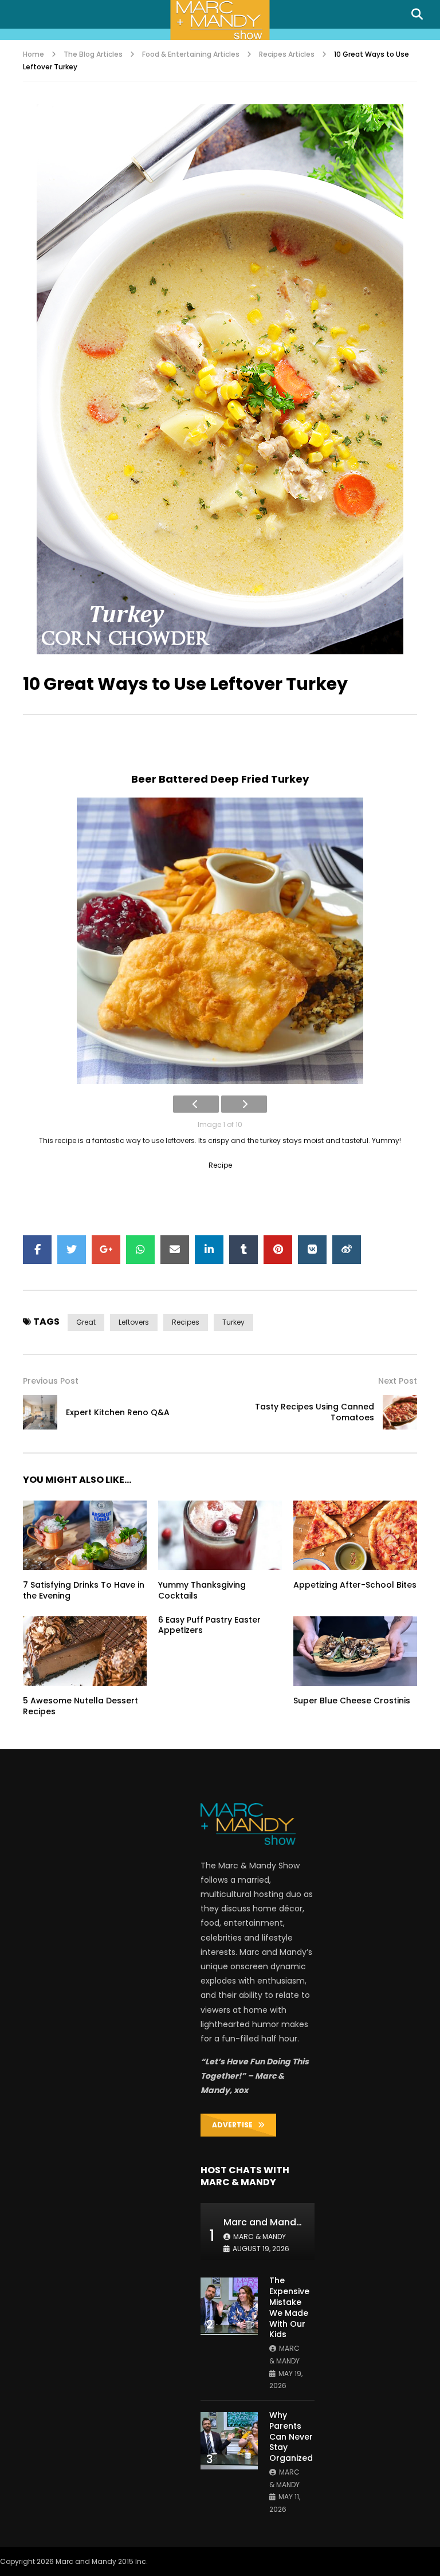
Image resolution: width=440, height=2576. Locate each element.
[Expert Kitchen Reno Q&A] (40, 1412)
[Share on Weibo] (347, 1250)
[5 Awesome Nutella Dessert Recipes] (85, 1651)
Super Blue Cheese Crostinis (352, 1701)
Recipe (220, 1165)
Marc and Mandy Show (276, 2222)
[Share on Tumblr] (243, 1250)
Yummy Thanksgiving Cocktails (202, 1590)
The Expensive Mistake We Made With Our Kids (289, 2307)
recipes (186, 1322)
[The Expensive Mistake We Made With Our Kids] (229, 2306)
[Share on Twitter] (72, 1250)
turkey (233, 1322)
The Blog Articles (93, 54)
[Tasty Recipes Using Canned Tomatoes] (400, 1412)
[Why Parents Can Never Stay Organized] (229, 2441)
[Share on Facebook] (37, 1250)
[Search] (417, 14)
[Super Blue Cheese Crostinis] (355, 1651)
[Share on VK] (312, 1250)
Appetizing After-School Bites (355, 1585)
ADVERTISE (235, 2125)
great (86, 1322)
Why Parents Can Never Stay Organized (291, 2437)
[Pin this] (278, 1250)
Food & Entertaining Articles (191, 54)
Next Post (398, 1381)
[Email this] (175, 1250)
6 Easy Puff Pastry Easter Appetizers (209, 1625)
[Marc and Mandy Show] (220, 20)
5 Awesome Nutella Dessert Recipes (80, 1706)
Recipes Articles (287, 54)
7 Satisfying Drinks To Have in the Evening (84, 1590)
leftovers (134, 1322)
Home (34, 54)
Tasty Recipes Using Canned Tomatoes (315, 1412)
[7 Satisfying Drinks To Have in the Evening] (85, 1536)
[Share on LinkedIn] (209, 1250)
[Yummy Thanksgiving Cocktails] (220, 1536)
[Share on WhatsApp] (140, 1250)
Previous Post (51, 1381)
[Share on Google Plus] (106, 1250)
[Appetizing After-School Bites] (355, 1536)
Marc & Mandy (260, 2237)
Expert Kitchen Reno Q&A (118, 1412)
